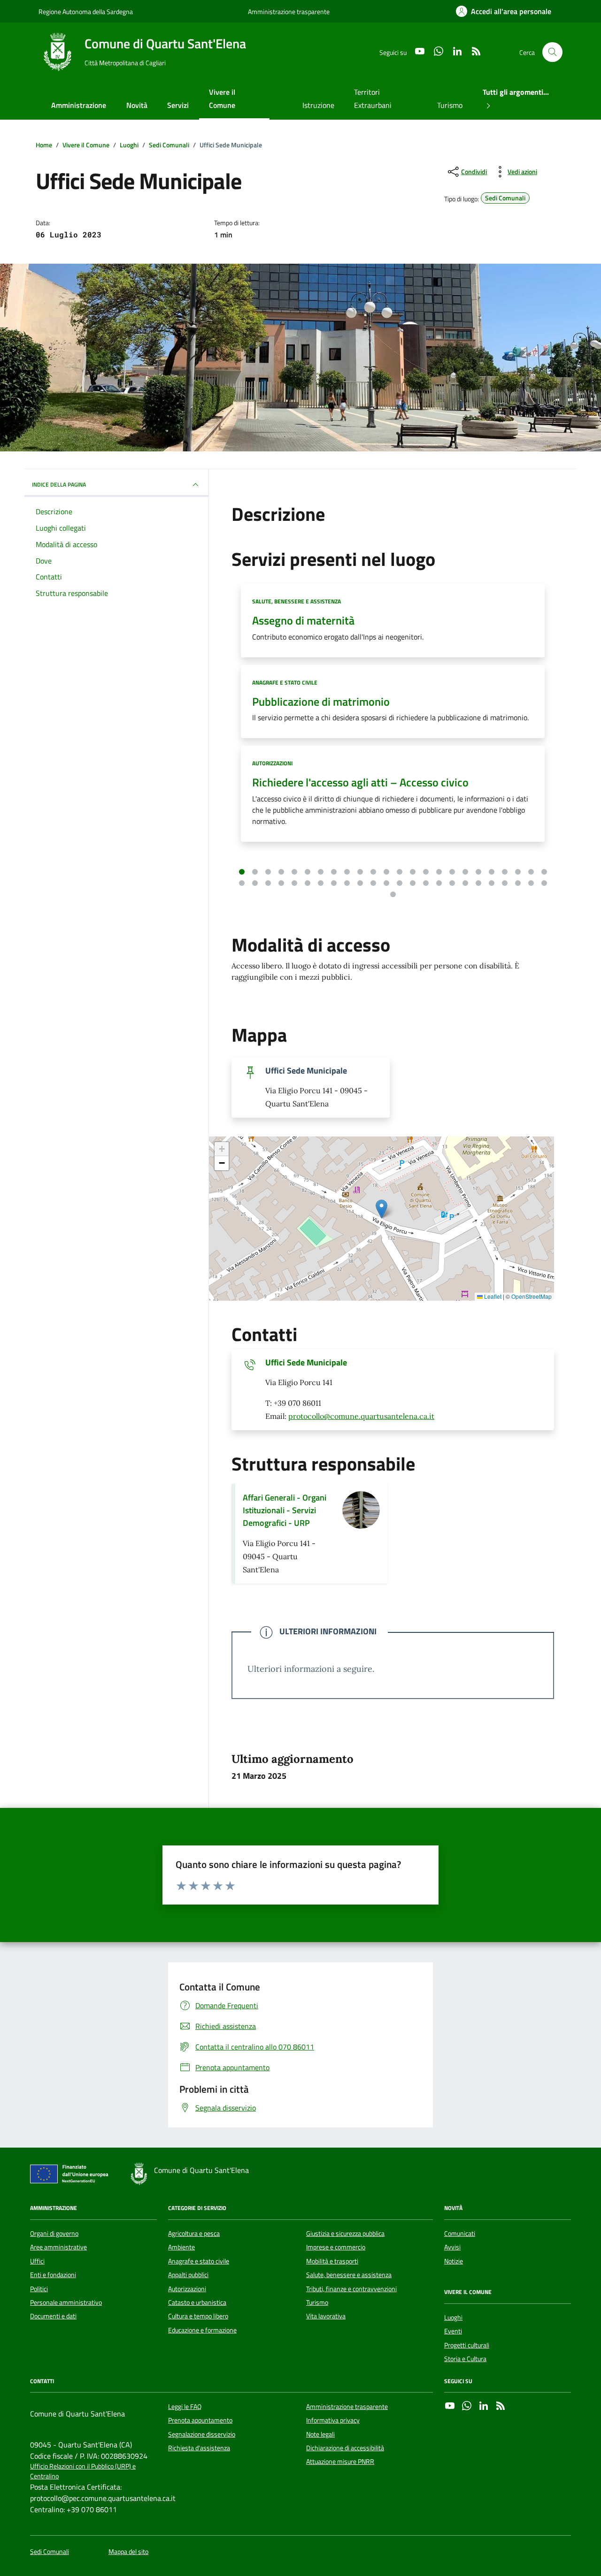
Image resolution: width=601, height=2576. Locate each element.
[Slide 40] (439, 883)
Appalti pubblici (188, 2275)
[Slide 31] (321, 883)
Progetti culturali (467, 2345)
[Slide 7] (321, 872)
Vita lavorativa (326, 2316)
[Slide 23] (531, 872)
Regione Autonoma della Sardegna (86, 11)
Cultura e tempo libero (198, 2316)
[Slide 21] (505, 872)
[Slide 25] (242, 883)
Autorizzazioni (272, 763)
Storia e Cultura (465, 2359)
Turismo (450, 105)
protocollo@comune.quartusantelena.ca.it (361, 1416)
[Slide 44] (492, 883)
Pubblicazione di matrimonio (321, 702)
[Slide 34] (360, 883)
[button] (381, 1209)
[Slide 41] (452, 883)
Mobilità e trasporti (332, 2261)
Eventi (453, 2331)
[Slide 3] (268, 872)
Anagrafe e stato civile (285, 682)
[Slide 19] (478, 872)
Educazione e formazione (202, 2330)
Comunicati (460, 2233)
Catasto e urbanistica (197, 2302)
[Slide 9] (347, 872)
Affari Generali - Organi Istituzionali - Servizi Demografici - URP (285, 1510)
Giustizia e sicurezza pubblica (345, 2233)
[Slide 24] (544, 872)
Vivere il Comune (222, 99)
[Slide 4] (281, 872)
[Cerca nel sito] (552, 52)
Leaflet (492, 1296)
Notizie (454, 2261)
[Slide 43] (478, 883)
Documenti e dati (53, 2316)
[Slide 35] (373, 883)
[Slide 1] (242, 872)
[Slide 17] (452, 872)
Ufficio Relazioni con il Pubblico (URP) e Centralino (83, 2471)
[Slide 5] (294, 872)
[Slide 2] (255, 872)
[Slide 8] (334, 872)
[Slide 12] (386, 872)
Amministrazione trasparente (289, 11)
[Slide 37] (400, 883)
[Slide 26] (255, 883)
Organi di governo (54, 2233)
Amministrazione (79, 105)
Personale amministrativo (66, 2302)
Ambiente (181, 2247)
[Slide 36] (386, 883)
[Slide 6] (308, 872)
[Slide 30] (308, 883)
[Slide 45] (505, 883)
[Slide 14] (413, 872)
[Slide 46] (518, 883)
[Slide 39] (426, 883)
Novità (137, 105)
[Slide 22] (518, 872)
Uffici (37, 2261)
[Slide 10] (360, 872)
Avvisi (452, 2247)
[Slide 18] (465, 872)
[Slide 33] (347, 883)
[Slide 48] (544, 883)
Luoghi (453, 2317)
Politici (39, 2289)
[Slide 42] (465, 883)
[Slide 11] (373, 872)
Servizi (178, 105)
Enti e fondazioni (53, 2275)
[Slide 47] (531, 883)
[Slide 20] (492, 872)
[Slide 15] (426, 872)
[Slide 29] (294, 883)
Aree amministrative (58, 2247)
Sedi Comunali (50, 2552)
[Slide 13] (400, 872)
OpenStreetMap (532, 1296)
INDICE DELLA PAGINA (59, 484)
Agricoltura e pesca (194, 2233)
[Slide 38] (413, 883)
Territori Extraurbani (373, 99)
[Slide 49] (393, 894)
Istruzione (318, 105)
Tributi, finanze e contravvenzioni (351, 2289)
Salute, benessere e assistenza (297, 601)
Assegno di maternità (303, 621)
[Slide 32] (334, 883)
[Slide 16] (439, 872)
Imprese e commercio (336, 2247)
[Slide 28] (281, 883)
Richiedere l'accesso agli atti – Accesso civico (360, 782)
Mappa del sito (128, 2552)
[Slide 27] (268, 883)
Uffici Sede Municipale (306, 1363)
